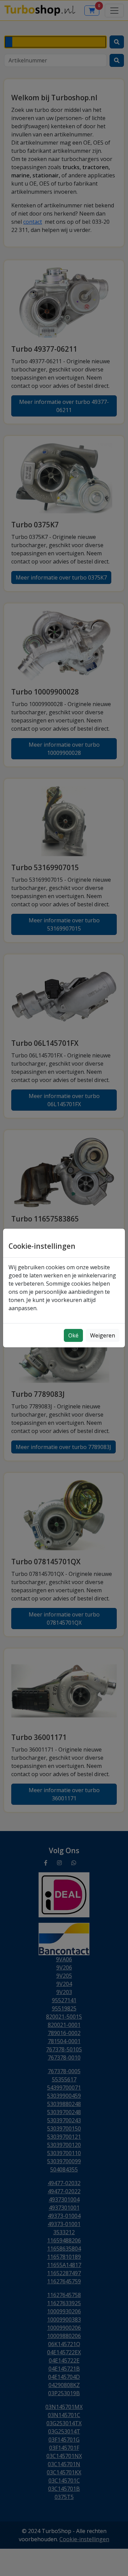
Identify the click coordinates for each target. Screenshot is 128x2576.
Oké (73, 1335)
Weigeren (103, 1335)
